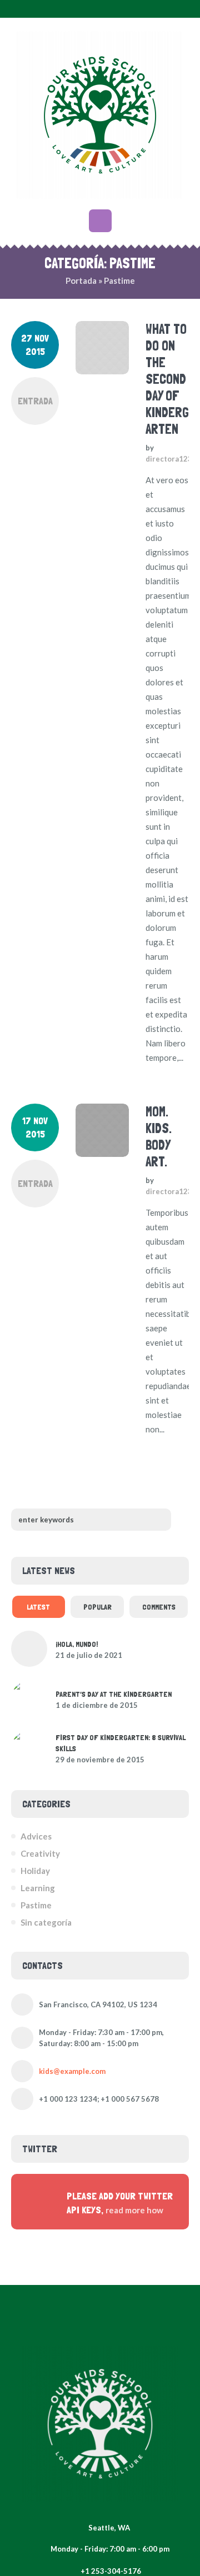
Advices (36, 1836)
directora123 (169, 459)
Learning (38, 1888)
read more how (134, 2210)
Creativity (40, 1853)
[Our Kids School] (100, 115)
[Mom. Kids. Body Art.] (102, 1130)
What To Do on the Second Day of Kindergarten (167, 379)
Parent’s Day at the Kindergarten (114, 1694)
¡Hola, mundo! (77, 1644)
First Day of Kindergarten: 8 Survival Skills (121, 1743)
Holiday (35, 1871)
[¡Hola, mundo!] (29, 1649)
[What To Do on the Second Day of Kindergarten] (102, 348)
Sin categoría (46, 1922)
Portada (81, 280)
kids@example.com (72, 2071)
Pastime (36, 1905)
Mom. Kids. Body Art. (159, 1137)
